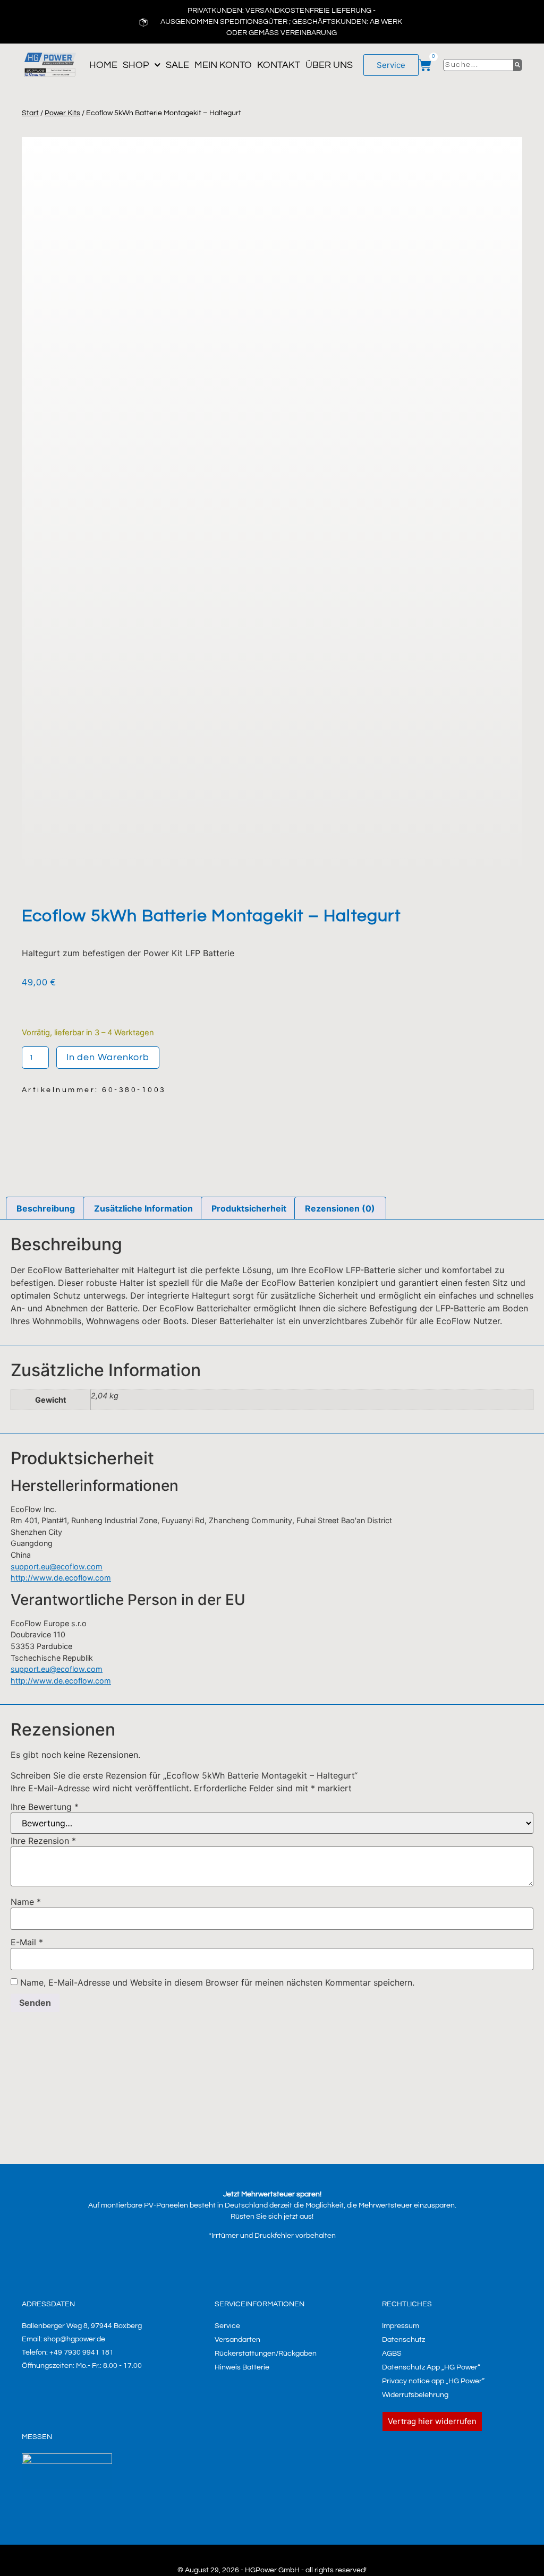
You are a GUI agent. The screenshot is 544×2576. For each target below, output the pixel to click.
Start (30, 113)
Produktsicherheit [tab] (249, 1208)
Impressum (401, 2326)
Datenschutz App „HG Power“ (431, 2367)
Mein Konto (223, 65)
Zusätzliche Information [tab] (143, 1208)
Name (26, 1902)
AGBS (392, 2354)
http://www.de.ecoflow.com (61, 1578)
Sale (177, 65)
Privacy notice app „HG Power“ (433, 2381)
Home (103, 65)
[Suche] (518, 65)
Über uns (329, 65)
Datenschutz (403, 2340)
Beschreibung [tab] (46, 1208)
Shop (136, 65)
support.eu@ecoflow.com (57, 1566)
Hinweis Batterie (242, 2367)
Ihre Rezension (43, 1841)
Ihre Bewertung (45, 1807)
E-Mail (27, 1942)
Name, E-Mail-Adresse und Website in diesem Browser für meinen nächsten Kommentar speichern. (217, 1982)
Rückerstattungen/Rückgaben (266, 2354)
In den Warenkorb (108, 1057)
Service (227, 2326)
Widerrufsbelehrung (415, 2395)
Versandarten (237, 2340)
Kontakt (279, 65)
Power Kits (62, 113)
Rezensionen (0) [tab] (340, 1208)
